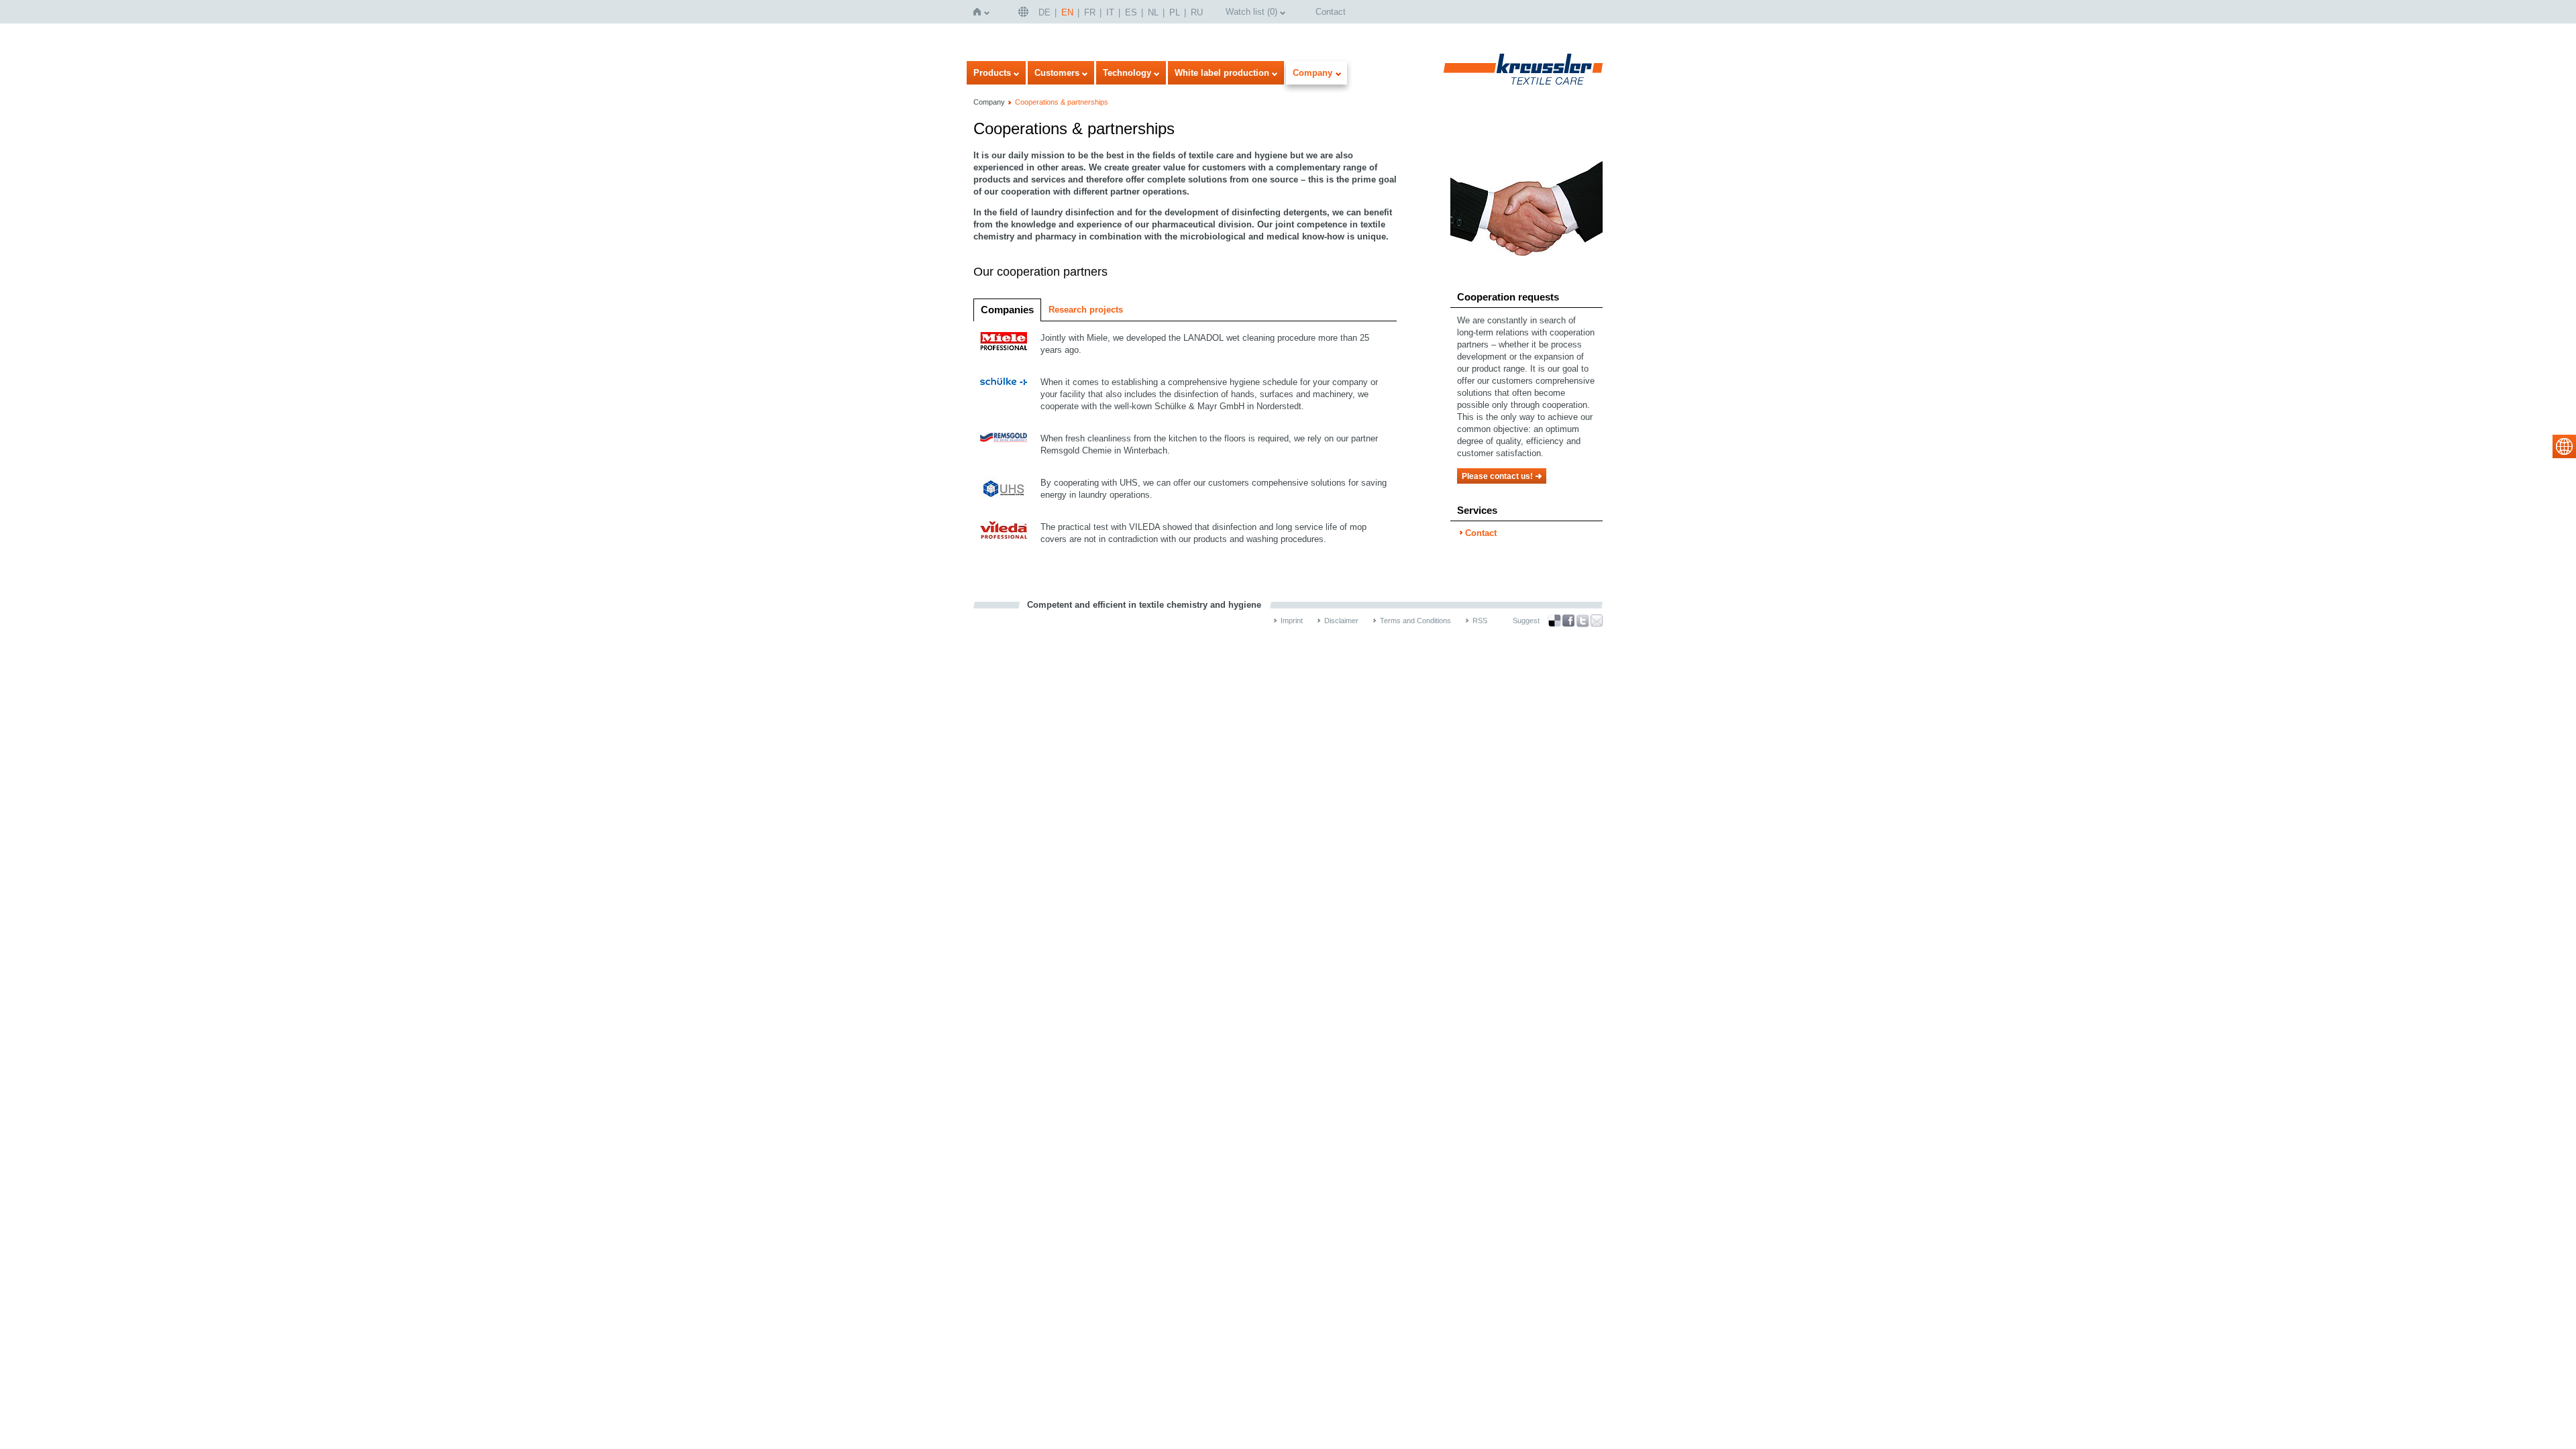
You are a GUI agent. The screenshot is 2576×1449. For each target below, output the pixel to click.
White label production (1222, 73)
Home (980, 12)
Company (1312, 73)
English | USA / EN (1025, 12)
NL (1153, 12)
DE (1044, 12)
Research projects (1086, 310)
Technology (1127, 73)
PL (1175, 12)
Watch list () (1251, 12)
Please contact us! (1497, 476)
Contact (1331, 12)
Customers (1057, 73)
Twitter (1582, 621)
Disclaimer (1341, 621)
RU (1197, 12)
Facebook (1568, 621)
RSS (1480, 621)
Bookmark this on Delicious (1554, 621)
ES (1131, 12)
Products (992, 73)
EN (1067, 12)
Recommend (1597, 621)
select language (2564, 446)
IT (1110, 12)
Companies (1007, 310)
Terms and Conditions (1415, 621)
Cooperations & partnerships (1062, 102)
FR (1090, 12)
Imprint (1292, 621)
